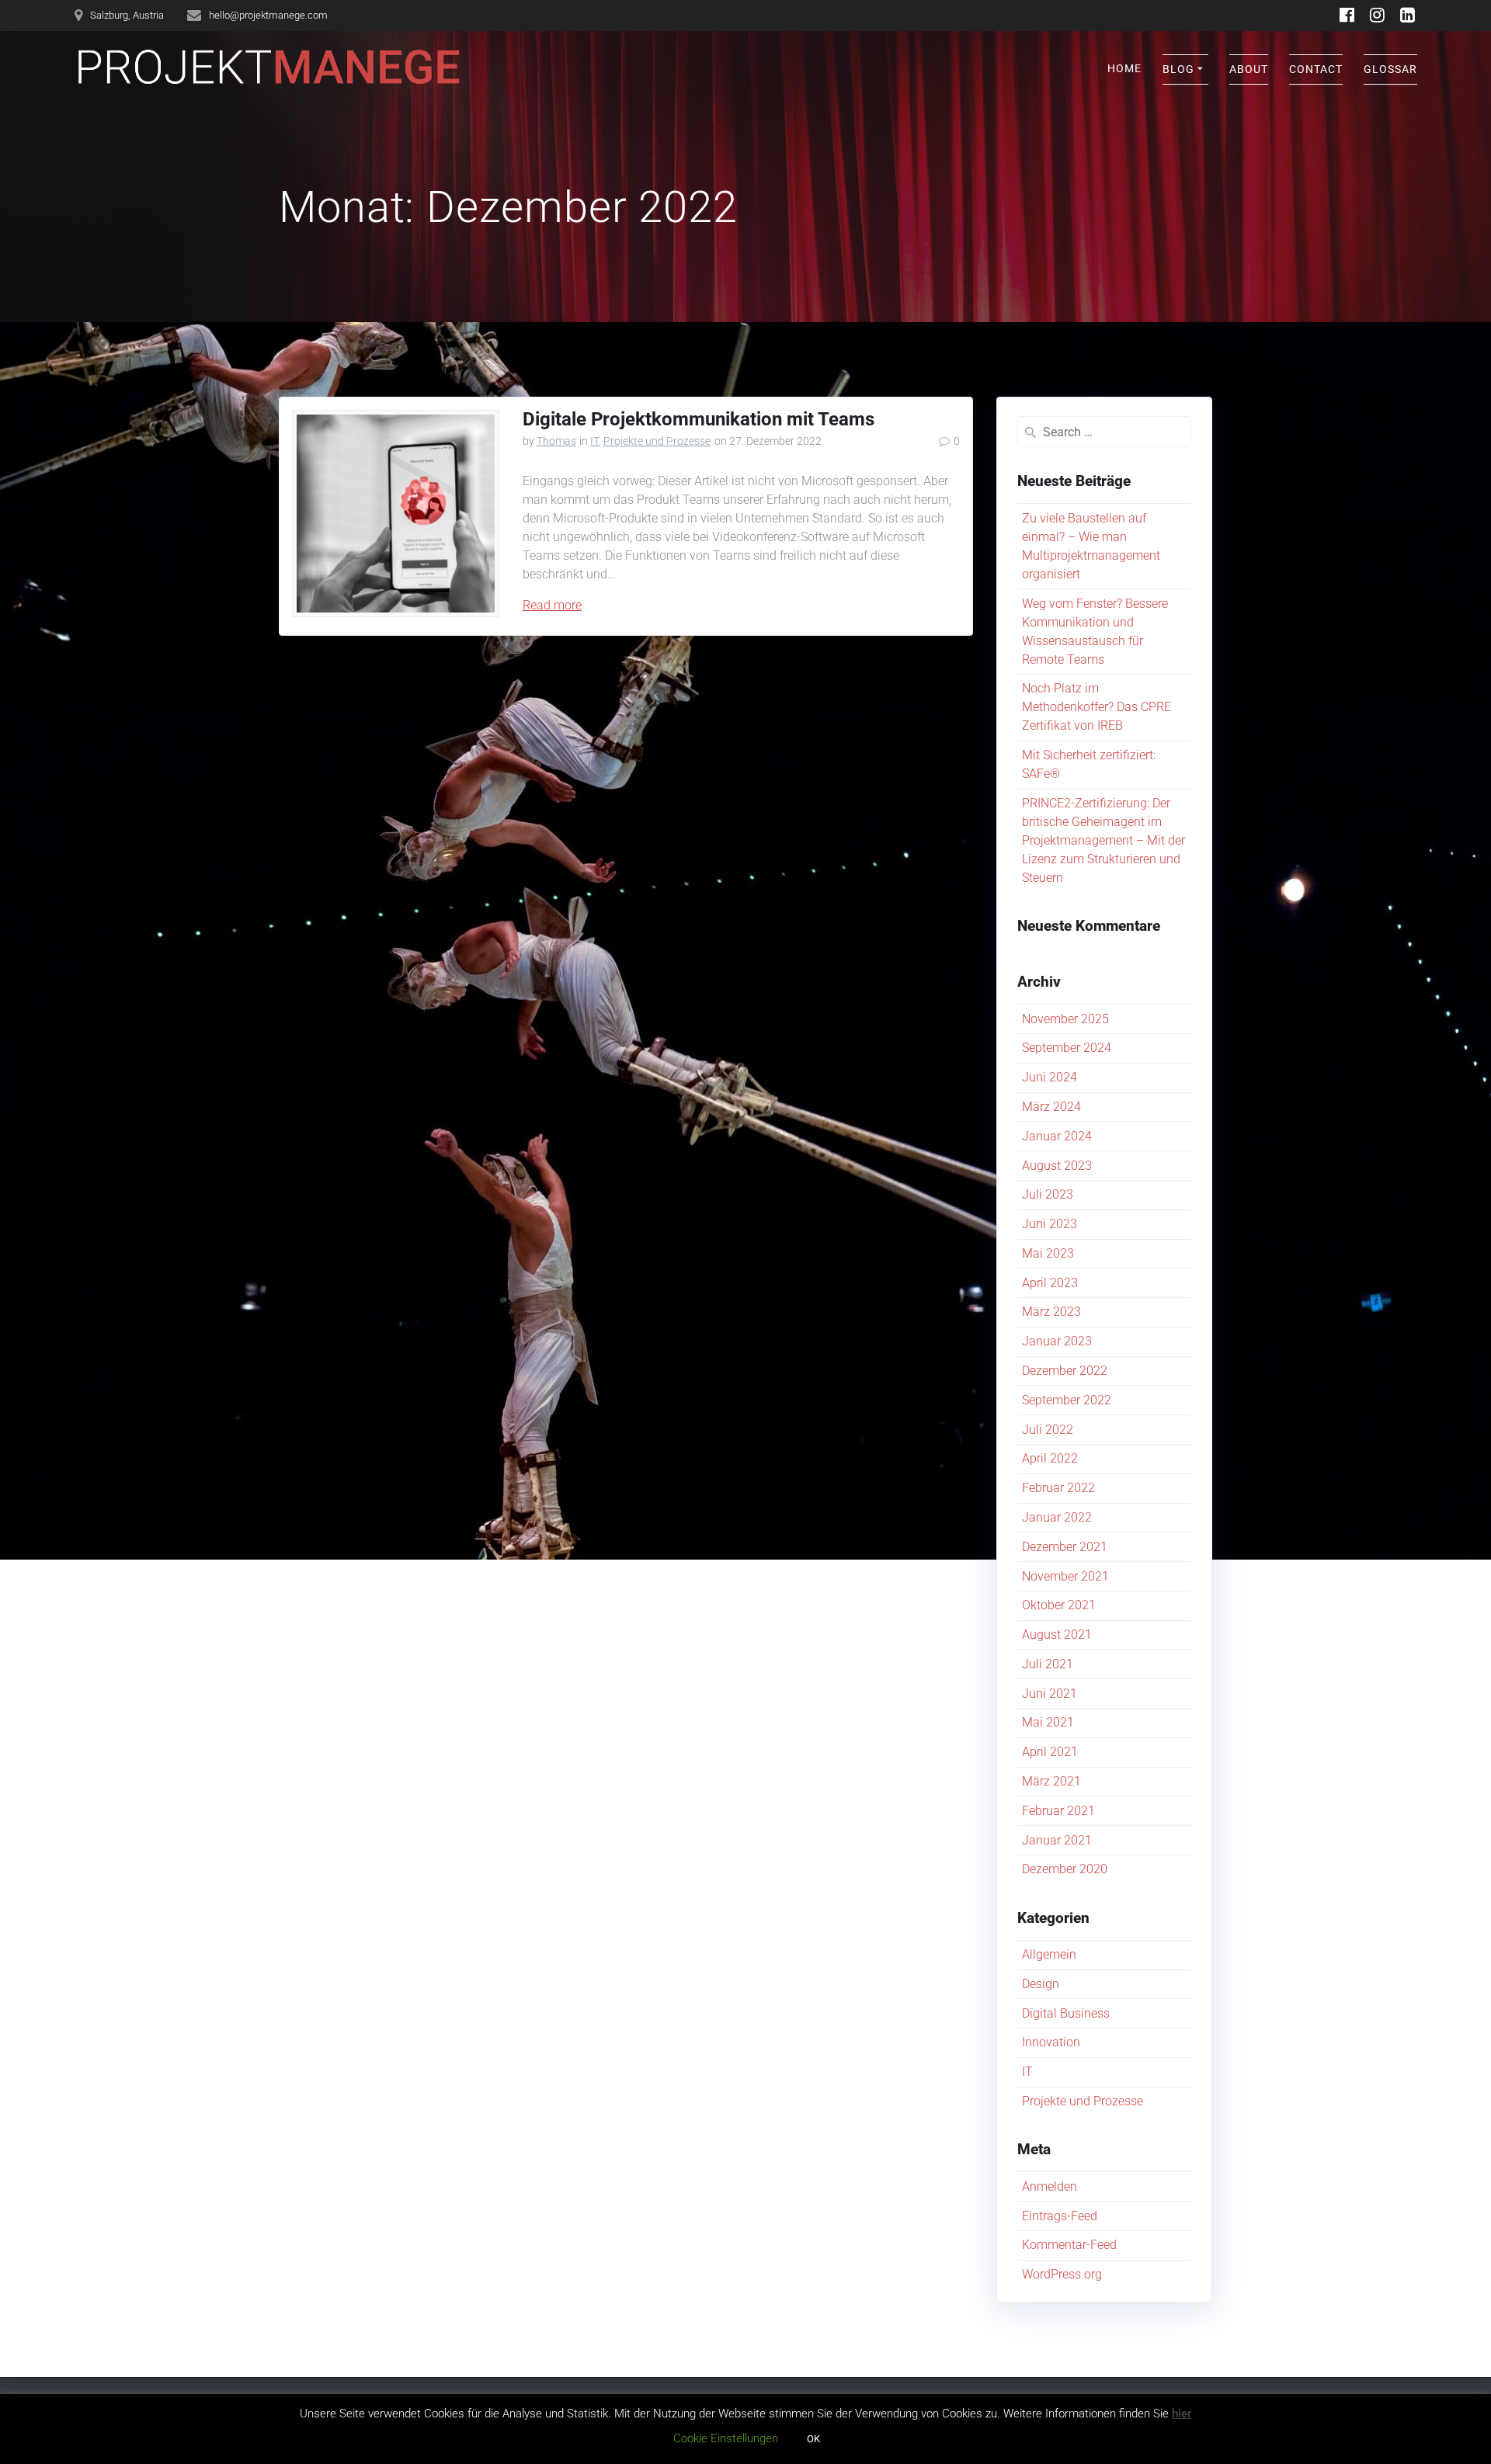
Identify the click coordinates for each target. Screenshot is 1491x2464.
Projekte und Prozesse (657, 441)
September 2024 (1067, 1048)
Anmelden (1050, 2186)
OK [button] (813, 2439)
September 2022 (1067, 1400)
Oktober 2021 (1059, 1605)
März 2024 (1051, 1107)
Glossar (1390, 69)
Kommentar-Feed (1069, 2245)
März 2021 (1051, 1781)
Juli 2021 (1048, 1664)
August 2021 (1057, 1635)
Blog (1178, 69)
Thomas (556, 441)
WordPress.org (1062, 2274)
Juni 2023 (1050, 1224)
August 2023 (1057, 1166)
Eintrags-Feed (1060, 2216)
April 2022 (1050, 1458)
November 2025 (1065, 1019)
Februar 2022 (1058, 1488)
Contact (1316, 69)
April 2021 (1050, 1752)
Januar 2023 (1057, 1341)
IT (594, 441)
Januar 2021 (1057, 1840)
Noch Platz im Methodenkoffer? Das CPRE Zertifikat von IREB (1097, 707)
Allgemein (1049, 1954)
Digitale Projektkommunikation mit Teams (699, 419)
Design (1041, 1984)
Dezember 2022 (1065, 1371)
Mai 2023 (1048, 1253)
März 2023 (1051, 1312)
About (1249, 69)
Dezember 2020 (1065, 1869)
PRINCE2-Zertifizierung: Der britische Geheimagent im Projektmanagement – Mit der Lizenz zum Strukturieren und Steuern (1103, 840)
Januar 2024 (1057, 1136)
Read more (552, 605)
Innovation (1051, 2042)
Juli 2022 (1048, 1430)
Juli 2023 (1048, 1194)
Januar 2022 (1057, 1517)
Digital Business (1066, 2013)
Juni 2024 (1050, 1077)
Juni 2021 (1050, 1694)
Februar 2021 (1058, 1811)
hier (1182, 2414)
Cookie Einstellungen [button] (726, 2438)
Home (1124, 68)
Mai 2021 (1048, 1722)
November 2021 (1065, 1576)
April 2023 (1050, 1283)
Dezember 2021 (1065, 1547)
